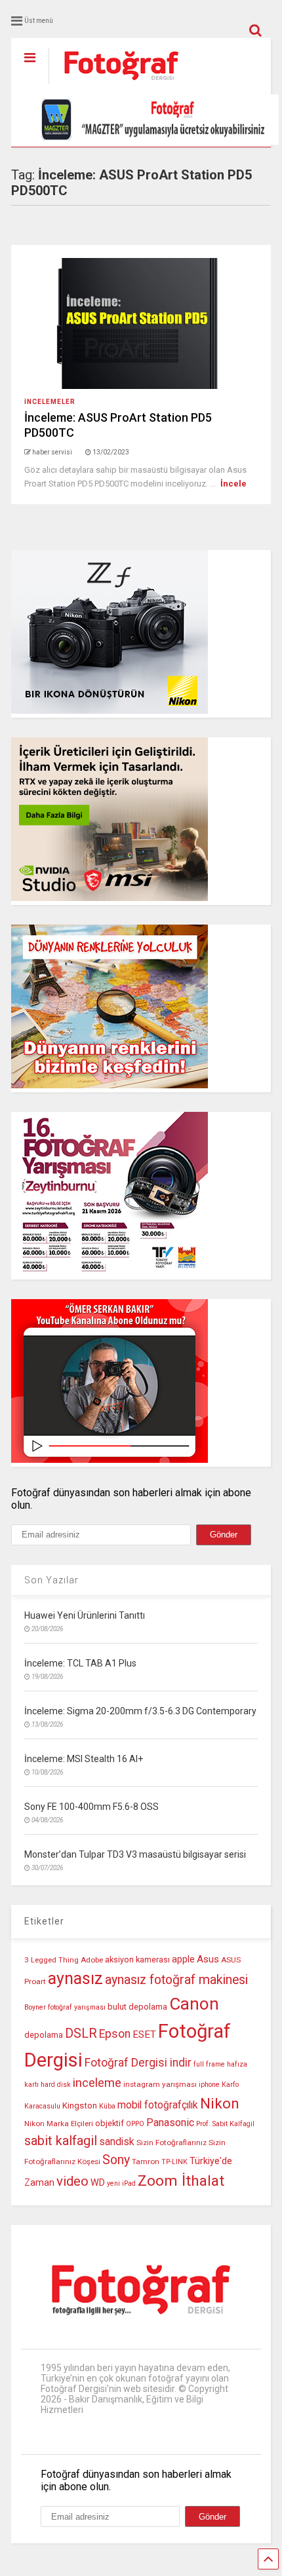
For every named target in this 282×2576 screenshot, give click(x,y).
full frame (209, 2064)
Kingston (80, 2106)
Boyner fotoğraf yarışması (65, 2007)
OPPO (135, 2124)
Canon (194, 2004)
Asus (208, 1959)
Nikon (220, 2104)
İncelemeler (50, 402)
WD (98, 2183)
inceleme (97, 2083)
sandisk (117, 2142)
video (72, 2181)
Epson (115, 2034)
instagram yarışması (160, 2084)
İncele (233, 484)
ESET (144, 2034)
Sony (116, 2160)
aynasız (75, 1978)
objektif (110, 2123)
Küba (107, 2106)
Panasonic (170, 2123)
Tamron (146, 2162)
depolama (44, 2035)
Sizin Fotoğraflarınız (171, 2143)
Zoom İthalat (181, 2181)
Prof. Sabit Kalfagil (225, 2124)
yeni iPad (121, 2183)
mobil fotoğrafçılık (158, 2105)
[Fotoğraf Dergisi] (114, 84)
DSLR (81, 2033)
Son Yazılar (51, 1580)
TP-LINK (174, 2162)
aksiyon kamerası (137, 1960)
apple (183, 1960)
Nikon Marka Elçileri (59, 2124)
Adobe (92, 1960)
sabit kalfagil (61, 2141)
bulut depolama (137, 2007)
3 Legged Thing (51, 1960)
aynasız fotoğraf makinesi (176, 1980)
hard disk (56, 2085)
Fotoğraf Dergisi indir (138, 2063)
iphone (209, 2085)
